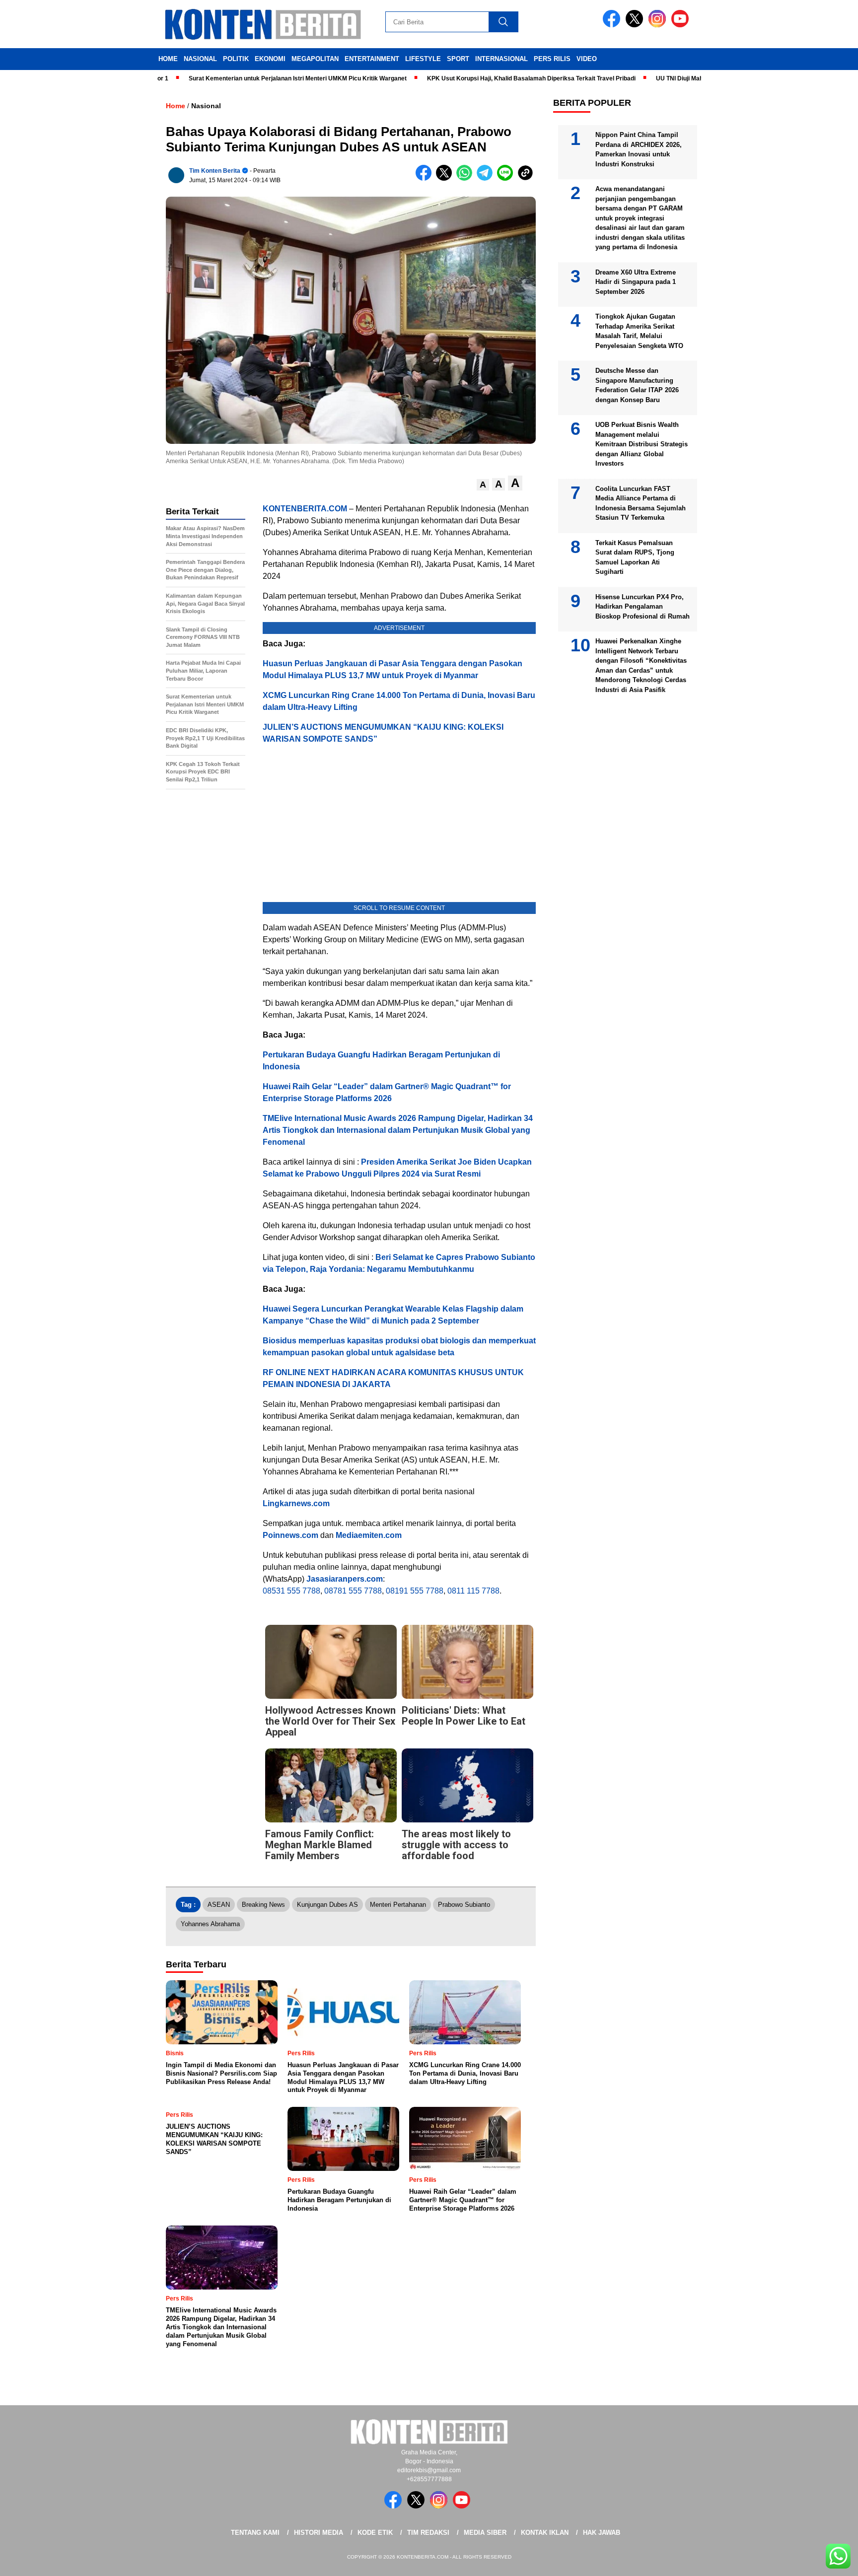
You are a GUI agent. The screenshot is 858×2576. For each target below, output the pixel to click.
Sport (458, 59)
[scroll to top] (824, 2561)
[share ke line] (507, 178)
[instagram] (659, 25)
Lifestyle (423, 59)
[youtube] (682, 25)
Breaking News (263, 1905)
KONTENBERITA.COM (305, 509)
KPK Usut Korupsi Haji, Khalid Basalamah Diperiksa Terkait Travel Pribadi (473, 78)
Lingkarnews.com (296, 1503)
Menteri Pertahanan (398, 1905)
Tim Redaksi (428, 2533)
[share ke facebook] (426, 178)
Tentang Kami (255, 2533)
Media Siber (485, 2533)
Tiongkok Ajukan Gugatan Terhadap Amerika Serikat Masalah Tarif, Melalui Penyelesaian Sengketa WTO (639, 331)
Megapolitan (315, 59)
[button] (483, 485)
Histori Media (319, 2533)
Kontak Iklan (545, 2533)
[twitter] (636, 25)
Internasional (501, 59)
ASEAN (219, 1905)
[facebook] (613, 25)
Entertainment (372, 59)
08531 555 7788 (291, 1591)
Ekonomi (270, 59)
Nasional (200, 59)
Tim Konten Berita (215, 171)
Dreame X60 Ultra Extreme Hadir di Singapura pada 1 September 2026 (636, 282)
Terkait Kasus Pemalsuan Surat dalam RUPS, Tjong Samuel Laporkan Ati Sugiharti (635, 557)
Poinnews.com (290, 1535)
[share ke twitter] (446, 178)
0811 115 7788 (473, 1591)
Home (168, 59)
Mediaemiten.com (369, 1535)
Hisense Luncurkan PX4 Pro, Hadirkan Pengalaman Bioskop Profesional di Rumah (643, 607)
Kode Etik (375, 2533)
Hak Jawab (602, 2533)
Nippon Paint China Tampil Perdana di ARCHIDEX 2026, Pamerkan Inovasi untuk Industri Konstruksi (639, 149)
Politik (236, 59)
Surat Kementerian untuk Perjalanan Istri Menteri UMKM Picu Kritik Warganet (239, 78)
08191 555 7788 (415, 1591)
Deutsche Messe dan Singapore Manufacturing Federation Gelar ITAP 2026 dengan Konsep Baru (637, 385)
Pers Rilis (552, 59)
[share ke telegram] (487, 178)
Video (587, 59)
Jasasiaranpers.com (345, 1579)
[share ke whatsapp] (466, 178)
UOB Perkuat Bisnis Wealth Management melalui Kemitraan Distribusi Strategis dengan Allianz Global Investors (642, 444)
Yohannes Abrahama (210, 1924)
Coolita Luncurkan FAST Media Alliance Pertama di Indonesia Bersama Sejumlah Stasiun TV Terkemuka (641, 503)
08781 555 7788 (353, 1591)
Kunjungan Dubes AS (327, 1905)
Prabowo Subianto (464, 1905)
